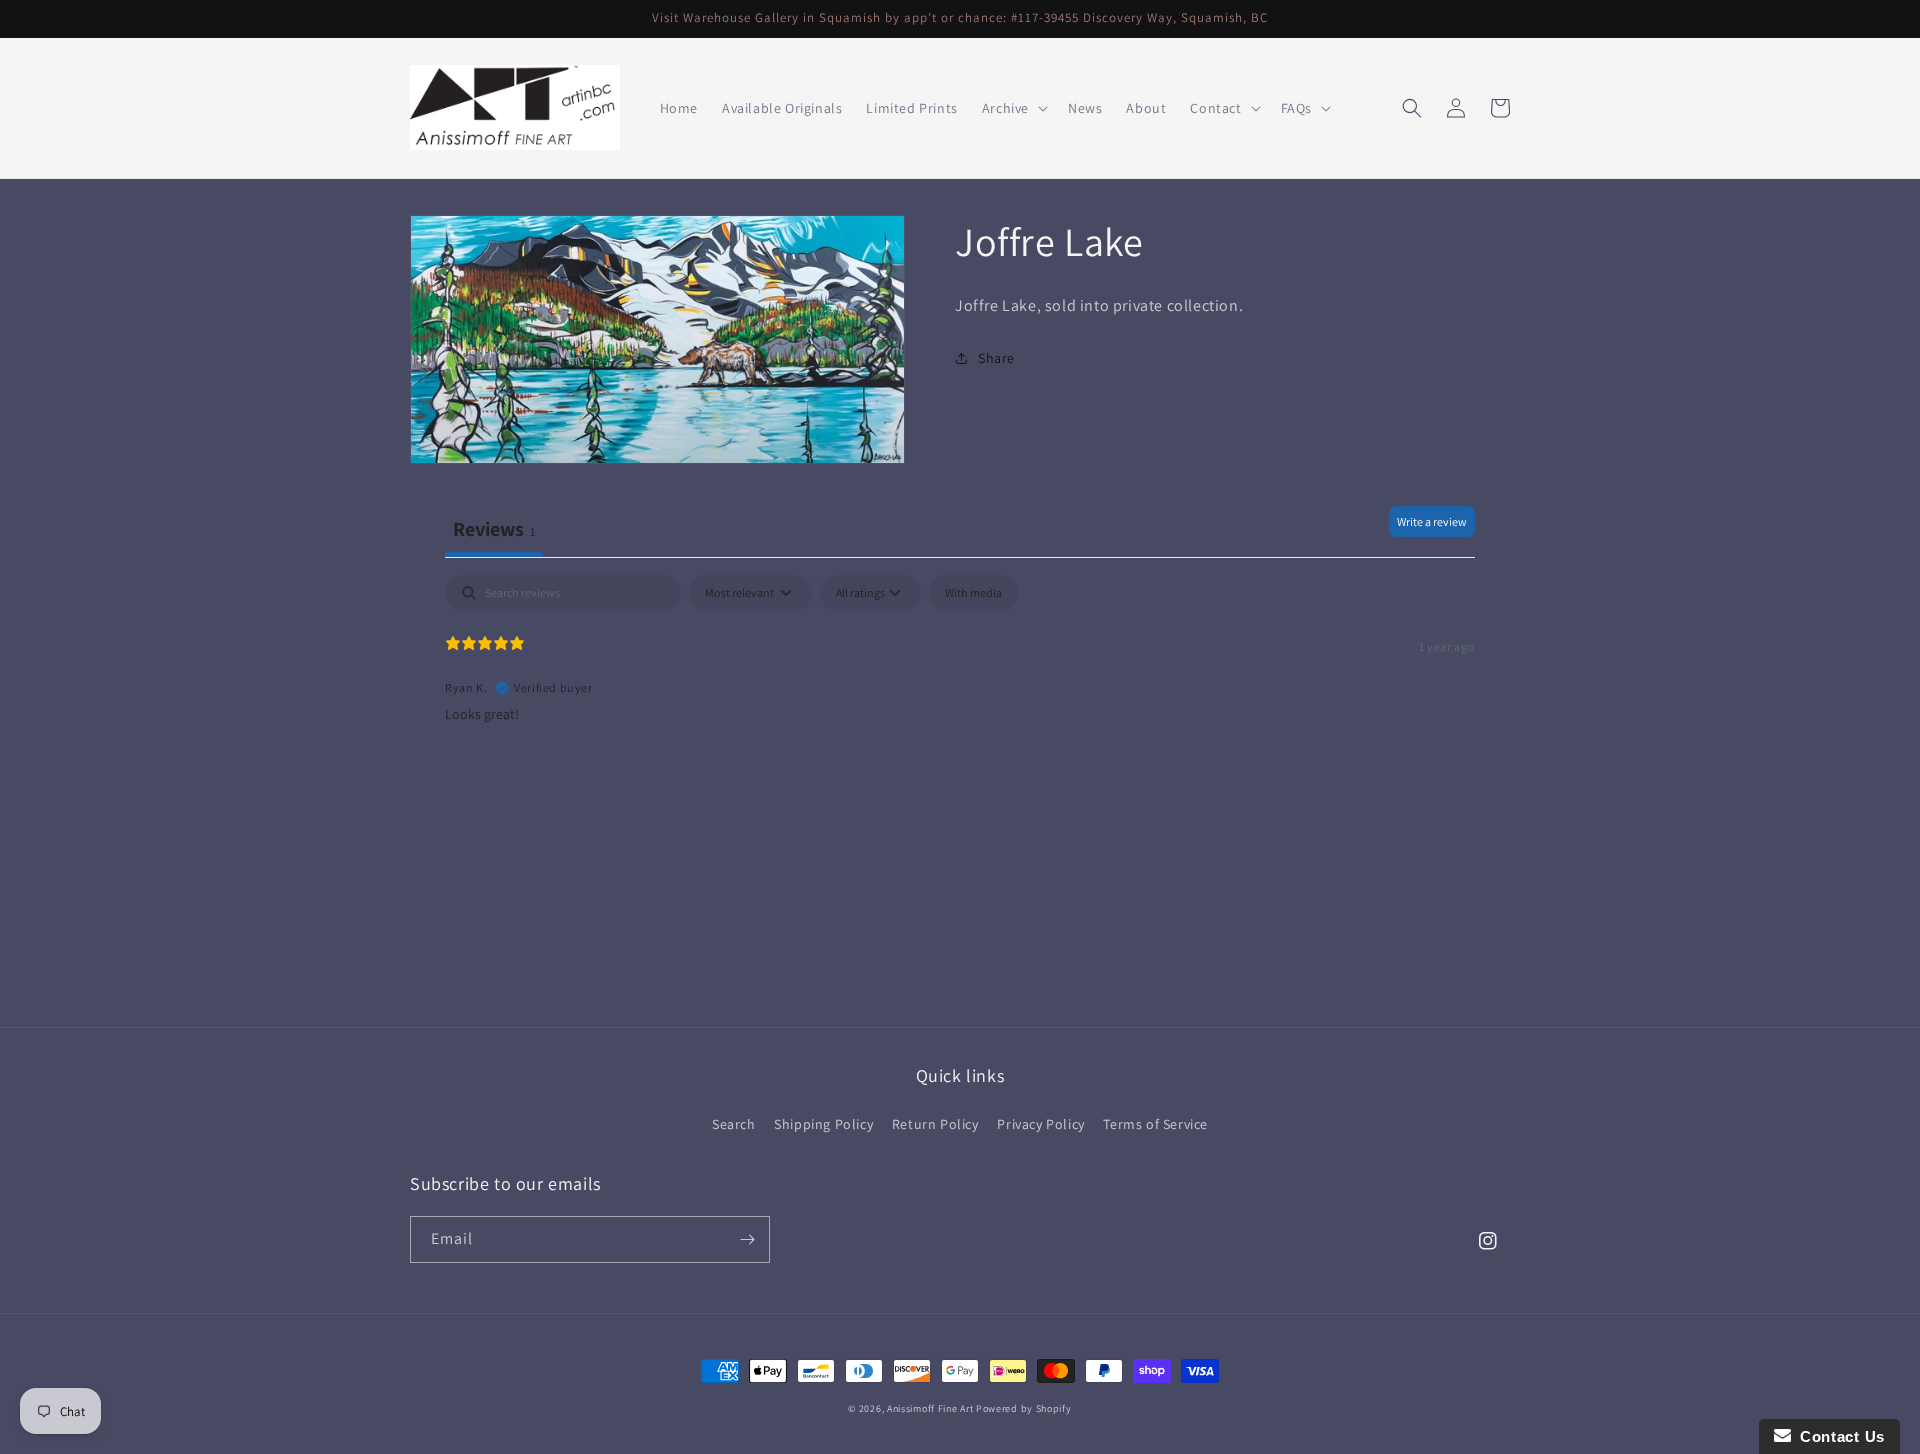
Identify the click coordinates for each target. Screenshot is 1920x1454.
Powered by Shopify (1024, 1408)
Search (734, 1124)
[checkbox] (973, 593)
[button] (1013, 108)
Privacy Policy (1040, 1124)
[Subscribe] (747, 1239)
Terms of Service (1155, 1124)
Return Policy (935, 1124)
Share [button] (996, 358)
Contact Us (1838, 1436)
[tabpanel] (960, 703)
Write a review (1432, 521)
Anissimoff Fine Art (930, 1408)
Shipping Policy (823, 1124)
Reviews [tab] (494, 529)
